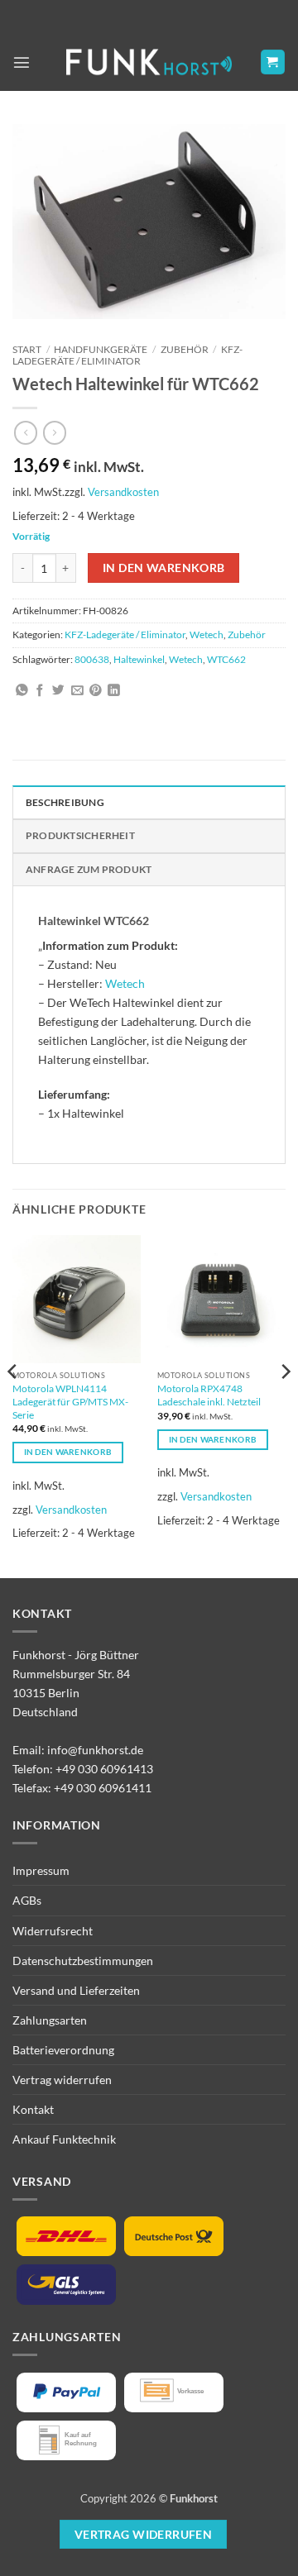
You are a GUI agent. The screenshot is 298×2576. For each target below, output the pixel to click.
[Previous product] (55, 432)
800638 (92, 659)
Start (27, 349)
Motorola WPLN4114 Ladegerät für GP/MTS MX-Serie (70, 1402)
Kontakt (33, 2109)
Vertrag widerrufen (62, 2080)
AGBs (27, 1900)
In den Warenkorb (164, 568)
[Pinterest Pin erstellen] (96, 691)
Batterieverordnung (63, 2050)
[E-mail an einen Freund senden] (77, 691)
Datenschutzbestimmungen (83, 1961)
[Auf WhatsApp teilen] (22, 691)
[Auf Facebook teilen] (40, 691)
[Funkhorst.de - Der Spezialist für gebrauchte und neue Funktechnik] (149, 62)
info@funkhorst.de (95, 1750)
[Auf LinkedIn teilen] (114, 691)
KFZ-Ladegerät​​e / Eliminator (127, 355)
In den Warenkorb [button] (68, 1452)
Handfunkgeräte (101, 349)
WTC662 (226, 659)
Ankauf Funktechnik (64, 2139)
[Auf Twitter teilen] (58, 691)
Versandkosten (123, 492)
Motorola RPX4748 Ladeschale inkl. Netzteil (209, 1395)
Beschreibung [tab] (65, 802)
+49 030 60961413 (104, 1769)
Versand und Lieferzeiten (76, 1990)
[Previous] (13, 1405)
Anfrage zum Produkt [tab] (89, 869)
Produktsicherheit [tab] (80, 835)
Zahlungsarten (50, 2020)
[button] (22, 62)
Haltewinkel (139, 659)
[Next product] (26, 432)
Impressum (41, 1870)
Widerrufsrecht (53, 1931)
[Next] (285, 1405)
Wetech (207, 634)
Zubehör (185, 349)
